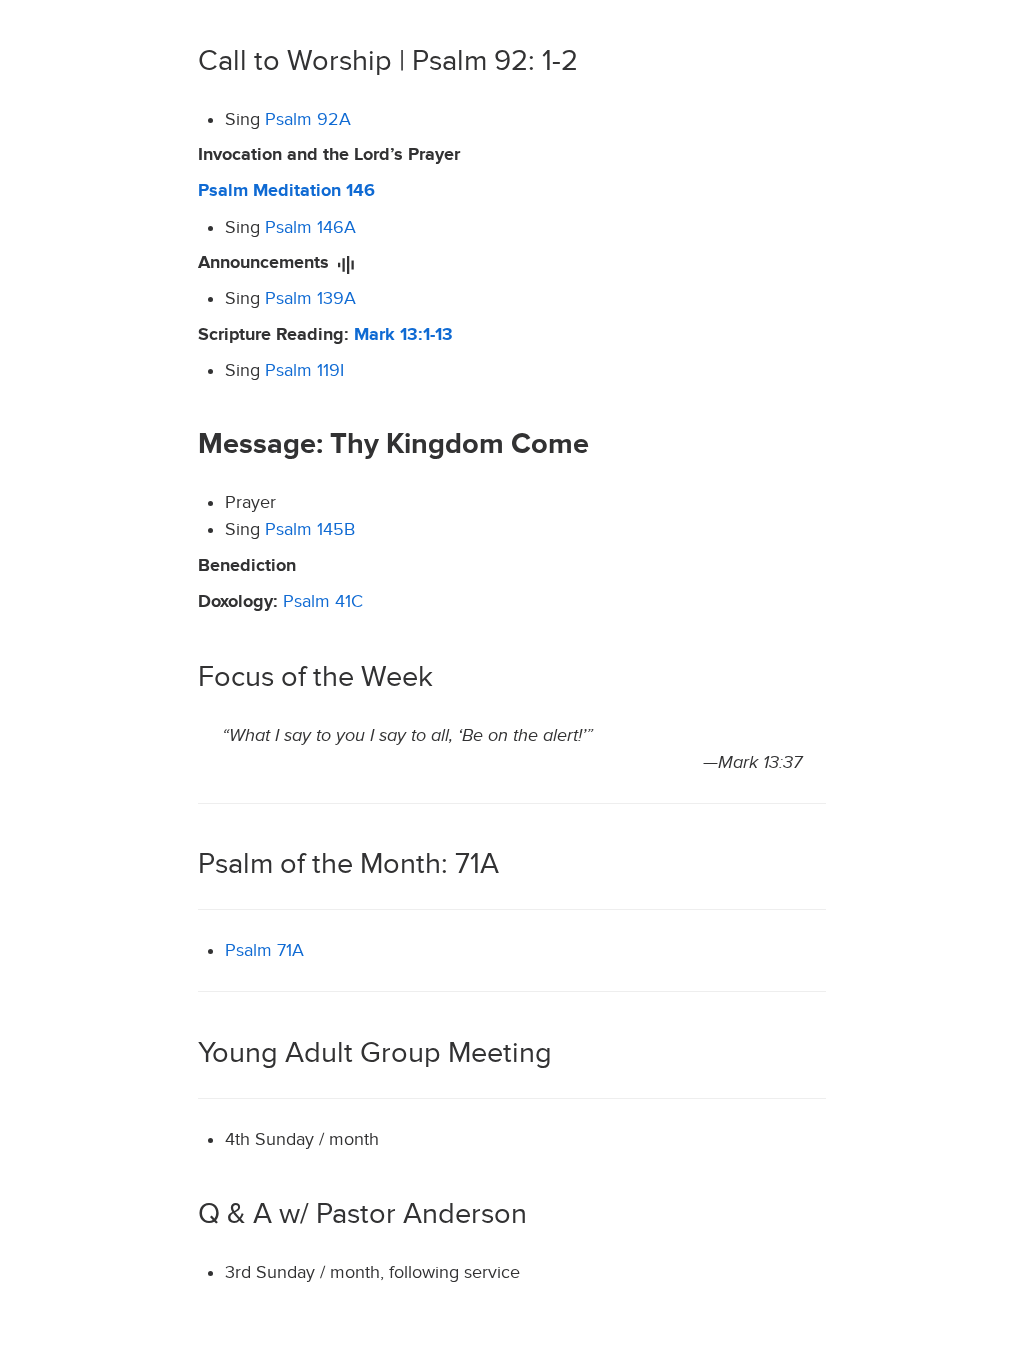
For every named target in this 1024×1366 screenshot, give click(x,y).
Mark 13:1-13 (403, 335)
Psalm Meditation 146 (286, 191)
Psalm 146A (310, 227)
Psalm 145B (310, 529)
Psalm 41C (323, 601)
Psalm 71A (264, 950)
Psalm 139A (310, 298)
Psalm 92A (308, 119)
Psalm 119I (304, 370)
